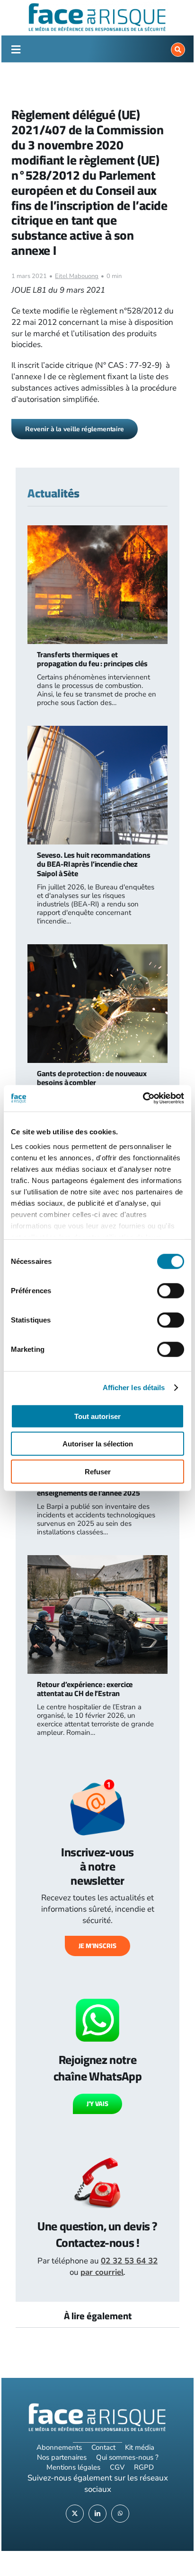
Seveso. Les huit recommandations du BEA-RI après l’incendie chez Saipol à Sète (94, 864)
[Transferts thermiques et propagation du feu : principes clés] (97, 531)
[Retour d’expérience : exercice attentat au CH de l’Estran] (97, 1561)
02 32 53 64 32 (129, 2261)
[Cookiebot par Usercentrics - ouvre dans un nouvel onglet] (143, 1098)
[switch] (171, 1290)
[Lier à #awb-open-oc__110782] (16, 50)
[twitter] (75, 2514)
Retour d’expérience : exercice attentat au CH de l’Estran (85, 1689)
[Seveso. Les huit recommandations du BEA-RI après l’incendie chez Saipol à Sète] (97, 731)
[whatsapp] (120, 2514)
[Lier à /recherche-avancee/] (178, 50)
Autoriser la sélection (98, 1444)
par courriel (102, 2272)
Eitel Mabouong (77, 276)
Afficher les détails (134, 1388)
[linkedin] (97, 2514)
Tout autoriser (97, 1416)
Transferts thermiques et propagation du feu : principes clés (92, 659)
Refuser (98, 1471)
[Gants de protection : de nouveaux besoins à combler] (97, 950)
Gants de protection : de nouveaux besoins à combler (92, 1078)
